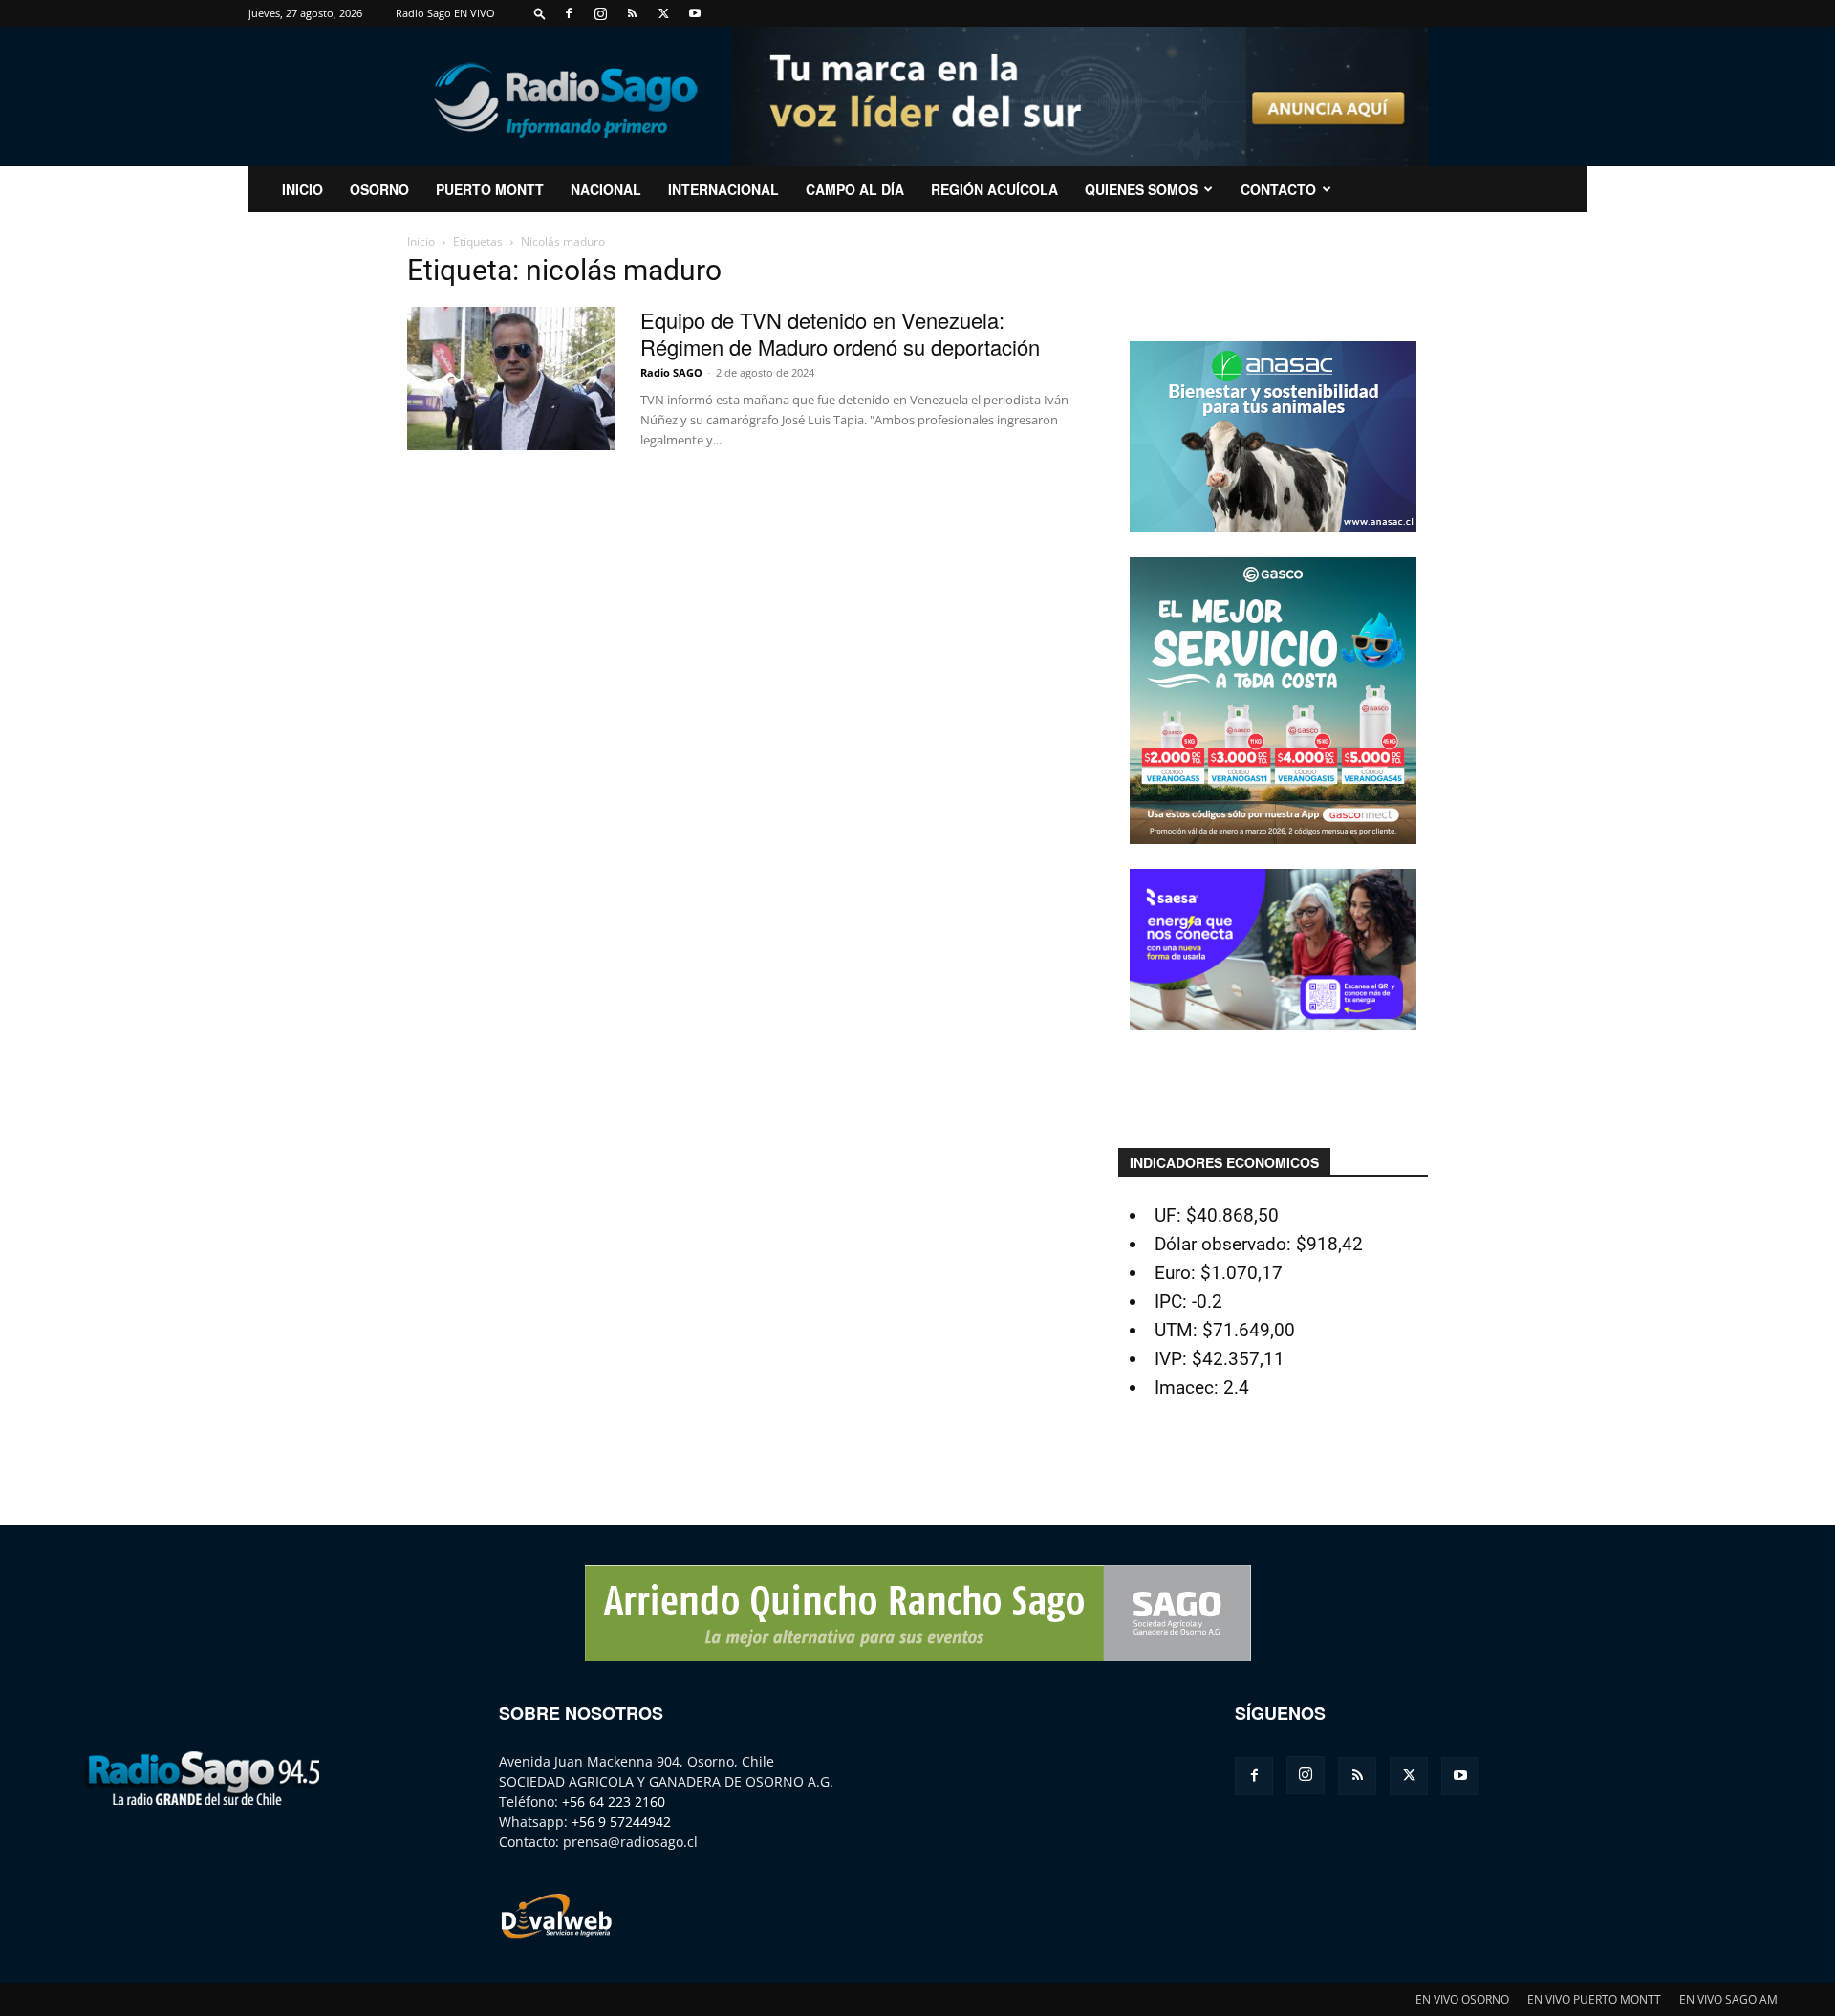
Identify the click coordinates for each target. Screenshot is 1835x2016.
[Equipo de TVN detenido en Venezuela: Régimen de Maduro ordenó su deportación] (511, 379)
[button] (540, 13)
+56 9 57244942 (621, 1821)
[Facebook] (569, 13)
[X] (663, 13)
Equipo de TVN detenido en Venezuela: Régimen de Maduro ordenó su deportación (840, 333)
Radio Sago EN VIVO (445, 13)
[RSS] (632, 13)
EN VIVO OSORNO (1462, 1999)
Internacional (723, 189)
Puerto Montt (490, 189)
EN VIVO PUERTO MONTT (1594, 1999)
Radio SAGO (671, 372)
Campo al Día (855, 189)
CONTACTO (1278, 189)
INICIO (302, 189)
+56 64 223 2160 (614, 1801)
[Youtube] (695, 13)
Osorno (379, 189)
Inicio (421, 241)
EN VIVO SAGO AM (1728, 1999)
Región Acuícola (994, 189)
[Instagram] (600, 13)
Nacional (606, 189)
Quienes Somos (1141, 189)
